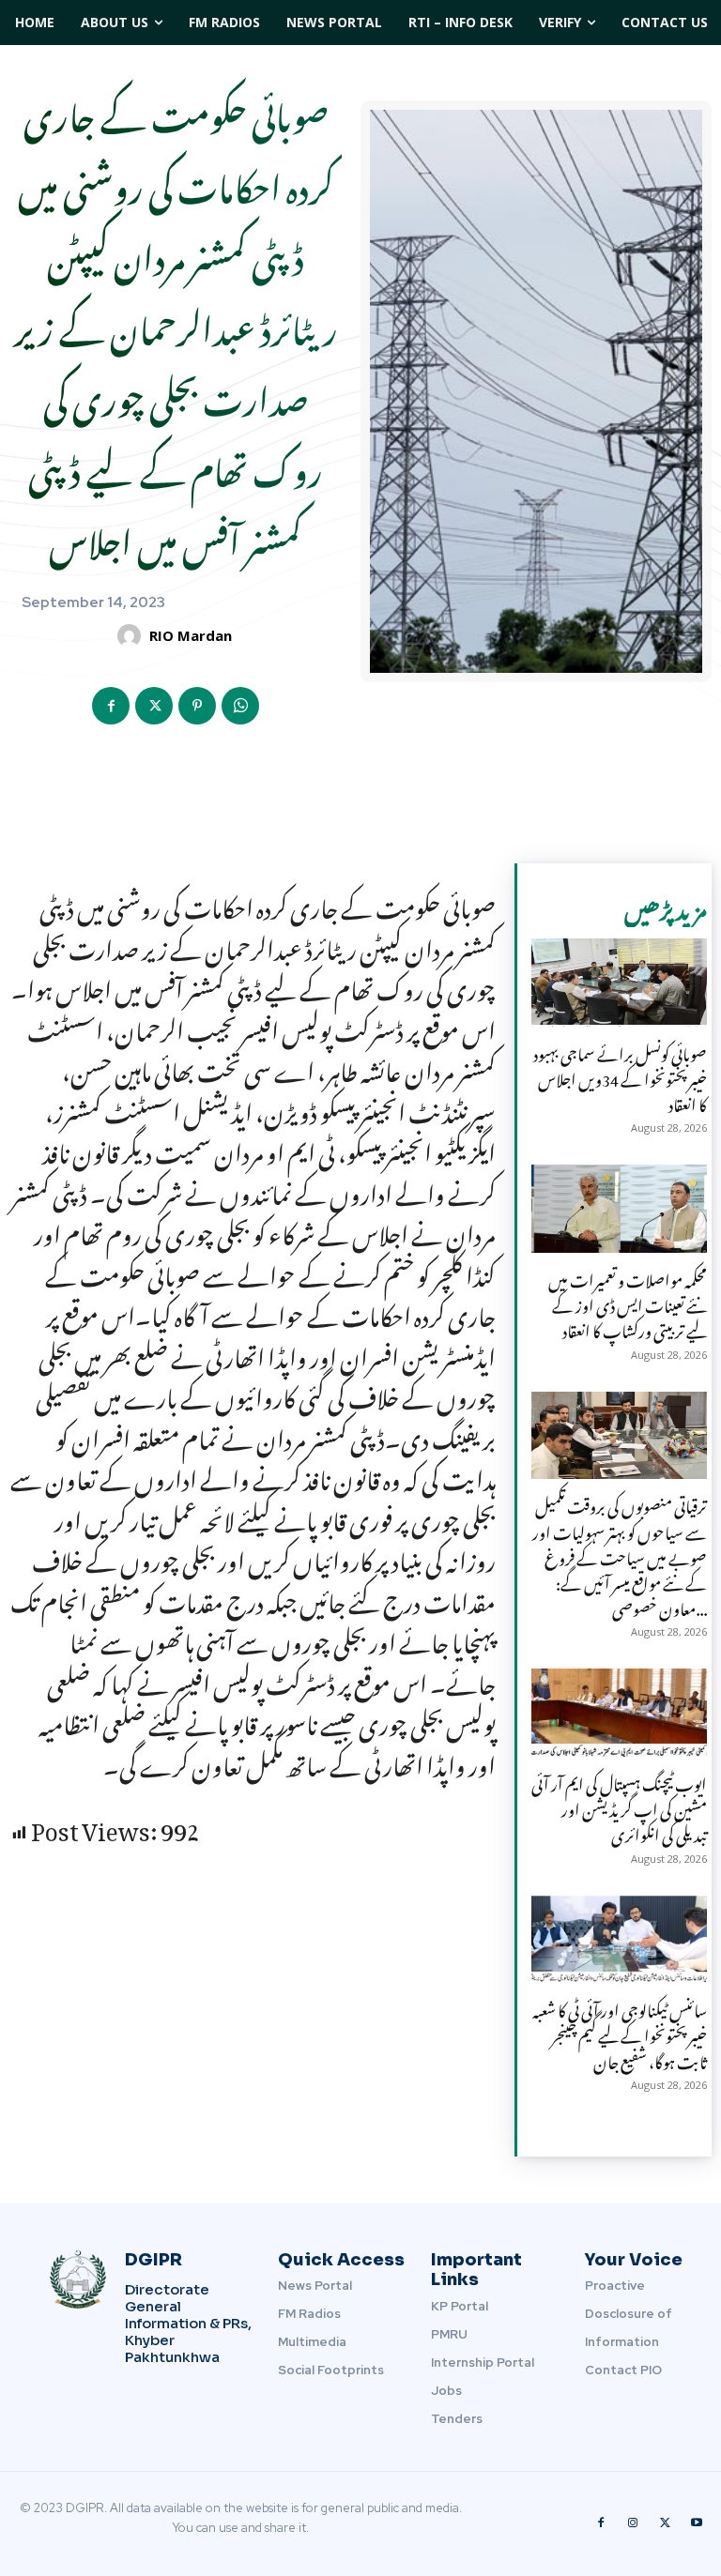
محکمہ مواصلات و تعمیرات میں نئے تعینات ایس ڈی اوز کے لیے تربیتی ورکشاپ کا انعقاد (628, 1303)
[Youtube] (697, 2523)
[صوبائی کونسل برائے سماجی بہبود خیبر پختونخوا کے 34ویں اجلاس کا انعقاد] (619, 983)
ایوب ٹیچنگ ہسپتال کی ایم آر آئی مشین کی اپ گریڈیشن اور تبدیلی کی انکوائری (619, 1806)
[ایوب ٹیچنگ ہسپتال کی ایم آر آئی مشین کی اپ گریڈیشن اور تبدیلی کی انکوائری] (619, 1713)
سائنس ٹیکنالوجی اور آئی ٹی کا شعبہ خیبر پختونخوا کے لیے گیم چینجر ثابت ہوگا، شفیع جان (620, 2033)
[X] (154, 706)
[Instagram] (633, 2523)
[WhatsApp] (240, 706)
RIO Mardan (191, 635)
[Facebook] (111, 706)
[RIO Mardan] (132, 636)
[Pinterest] (197, 706)
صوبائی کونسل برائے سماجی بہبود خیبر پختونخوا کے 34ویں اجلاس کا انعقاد (620, 1076)
